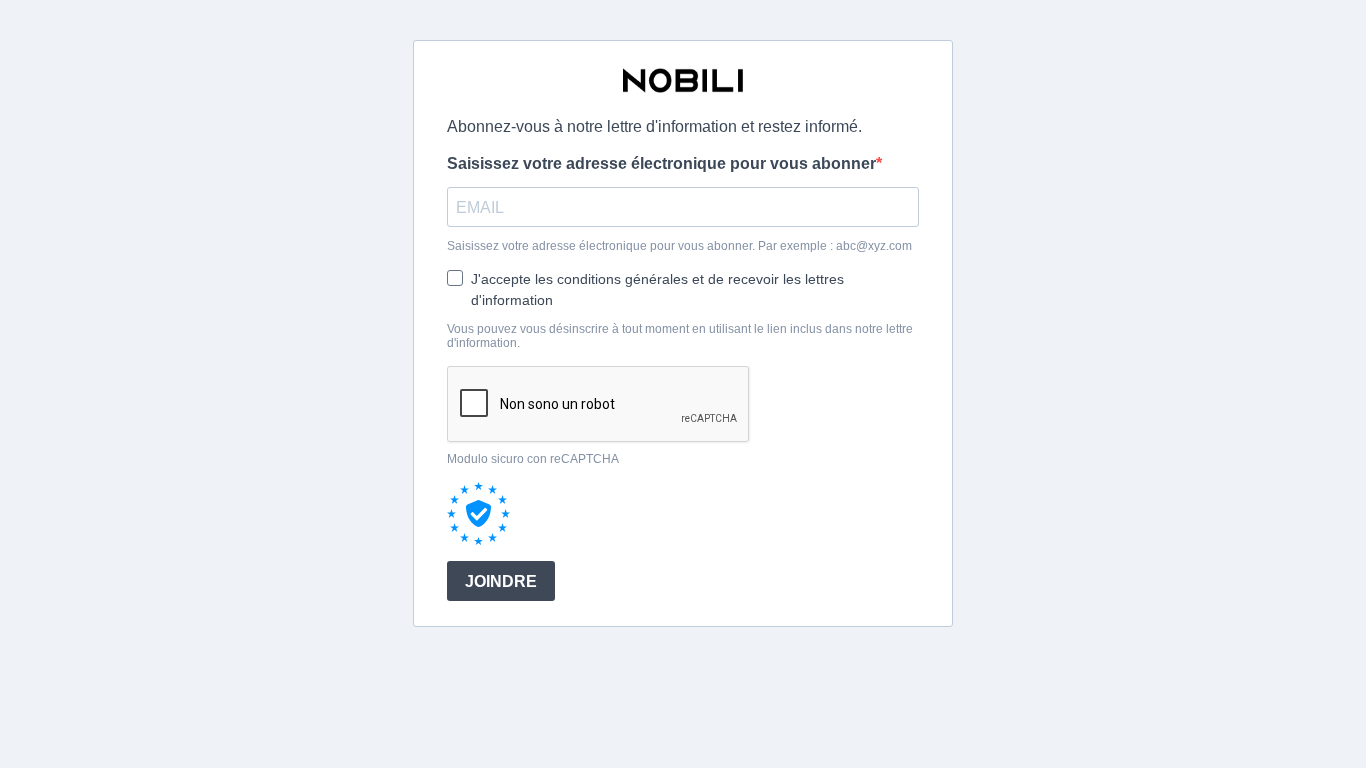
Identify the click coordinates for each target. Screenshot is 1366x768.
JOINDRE (501, 581)
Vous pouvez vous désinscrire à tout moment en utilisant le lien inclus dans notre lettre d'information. (680, 336)
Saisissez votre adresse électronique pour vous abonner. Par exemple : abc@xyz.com (679, 246)
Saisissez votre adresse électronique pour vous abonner (661, 163)
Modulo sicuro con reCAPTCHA (533, 459)
